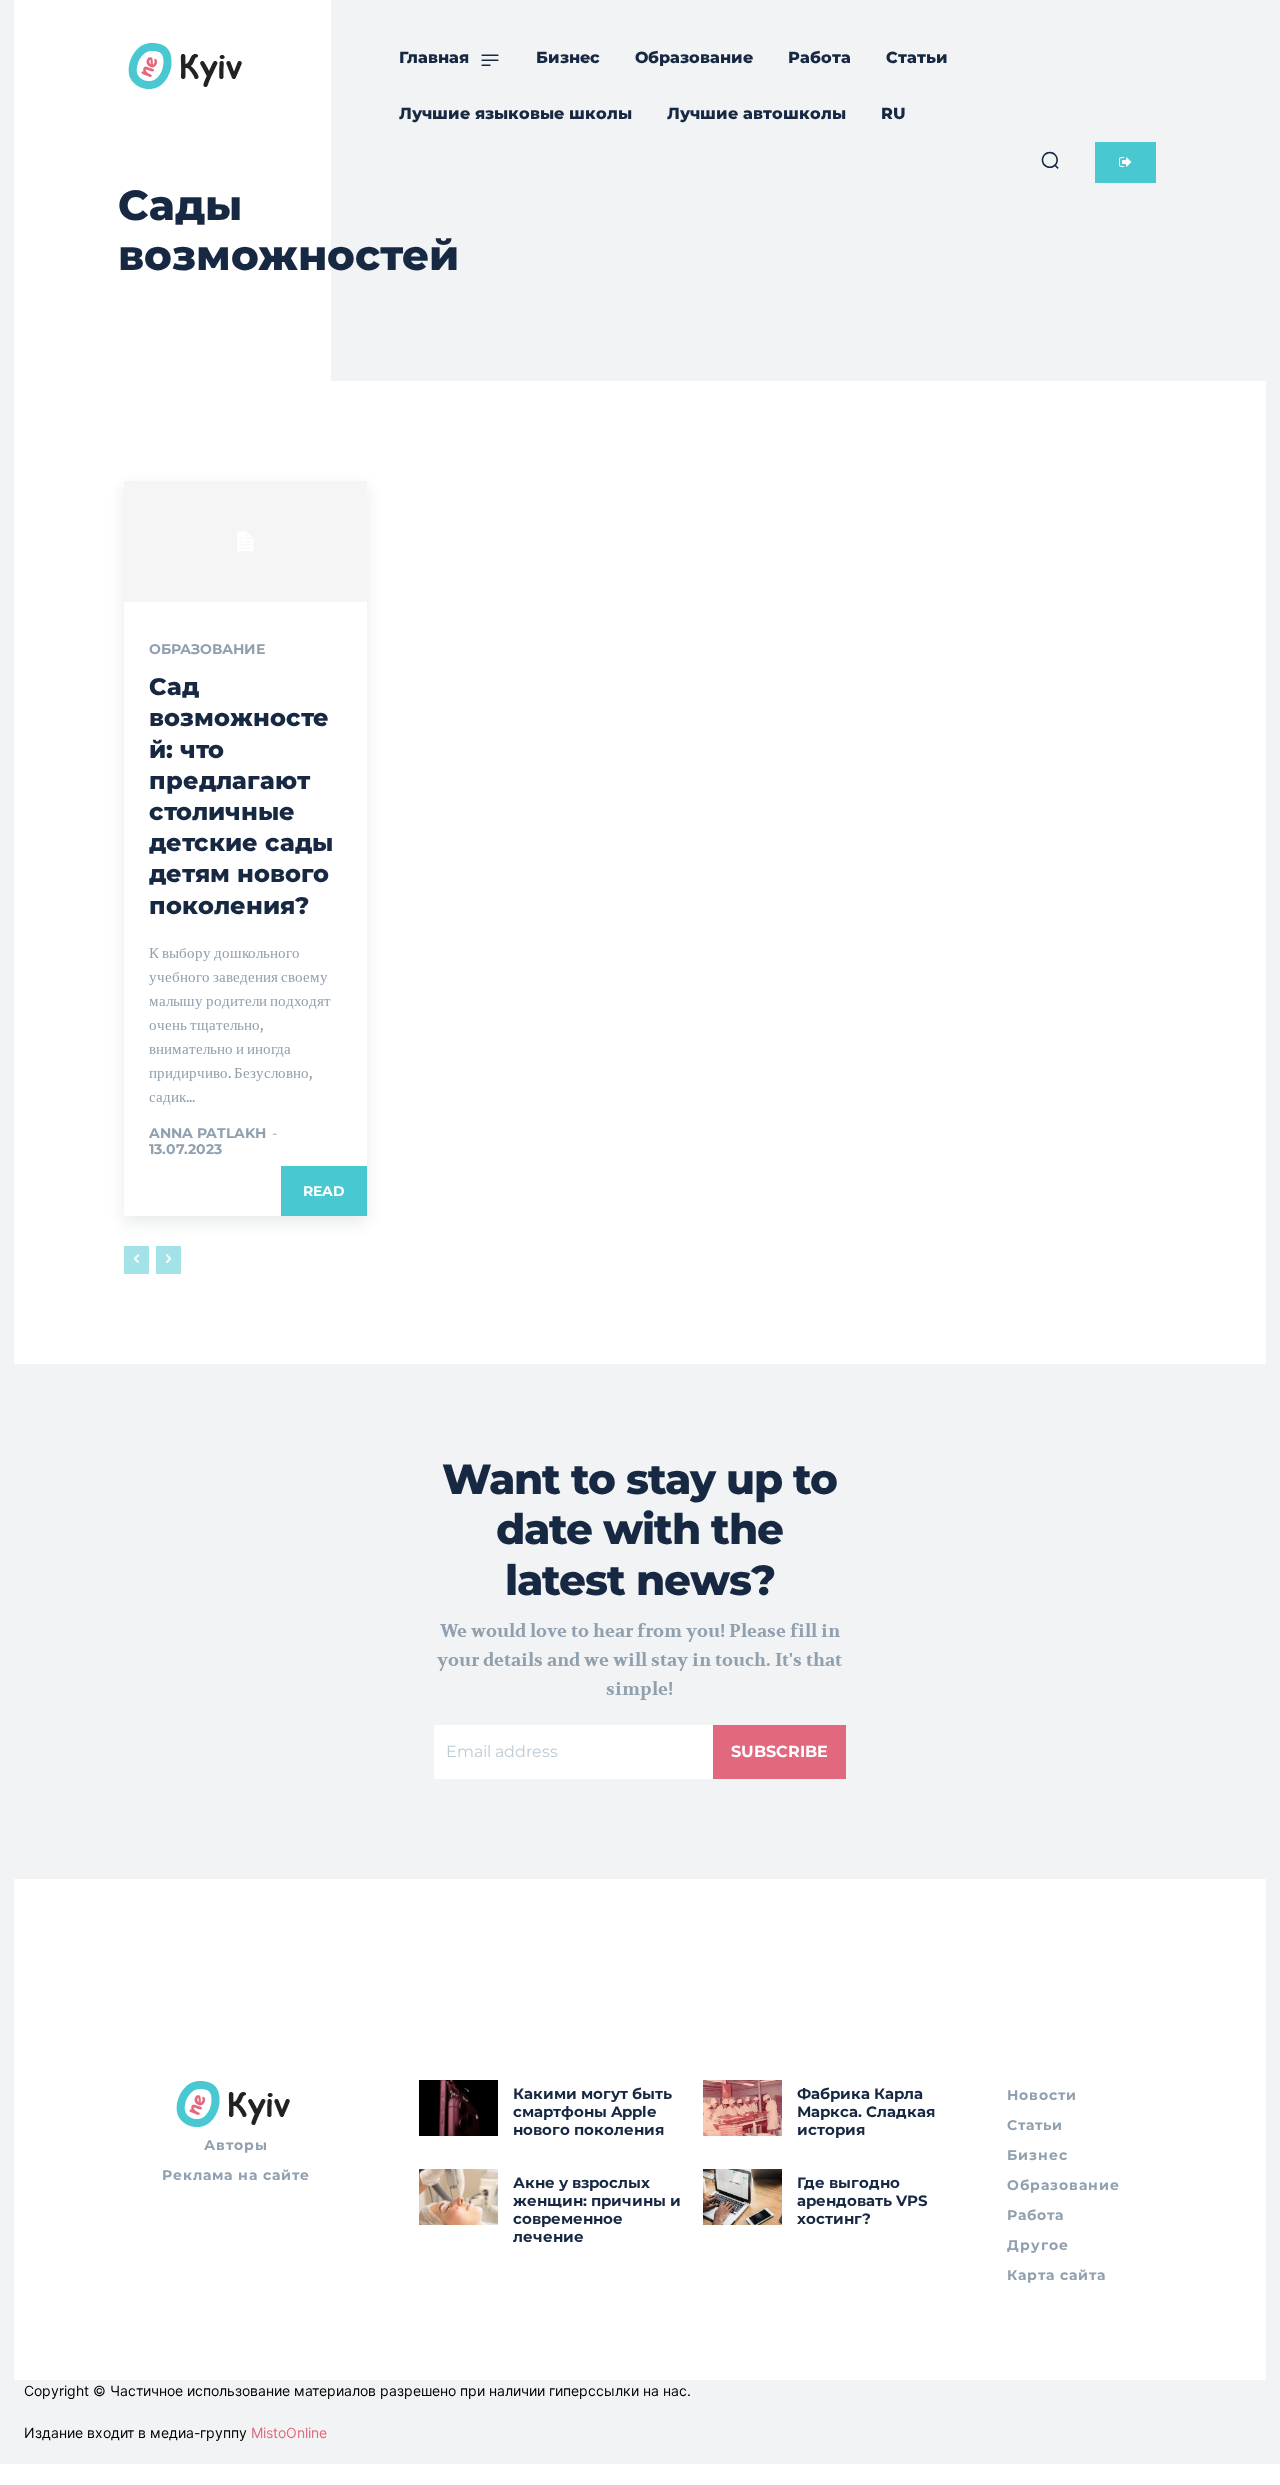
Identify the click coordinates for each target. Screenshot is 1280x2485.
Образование (207, 649)
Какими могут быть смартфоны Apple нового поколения (592, 2111)
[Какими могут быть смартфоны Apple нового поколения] (458, 2107)
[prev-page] (136, 1260)
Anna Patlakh (207, 1133)
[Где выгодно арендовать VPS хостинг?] (742, 2196)
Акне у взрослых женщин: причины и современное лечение (597, 2209)
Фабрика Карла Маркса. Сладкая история (866, 2111)
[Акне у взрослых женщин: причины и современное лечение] (458, 2196)
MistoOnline (289, 2432)
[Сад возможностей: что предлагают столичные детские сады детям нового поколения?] (245, 542)
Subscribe (779, 1751)
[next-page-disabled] (168, 1260)
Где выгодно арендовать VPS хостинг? (862, 2200)
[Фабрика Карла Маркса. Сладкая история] (742, 2107)
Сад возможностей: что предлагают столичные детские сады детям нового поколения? (241, 795)
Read (324, 1191)
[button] (1050, 160)
